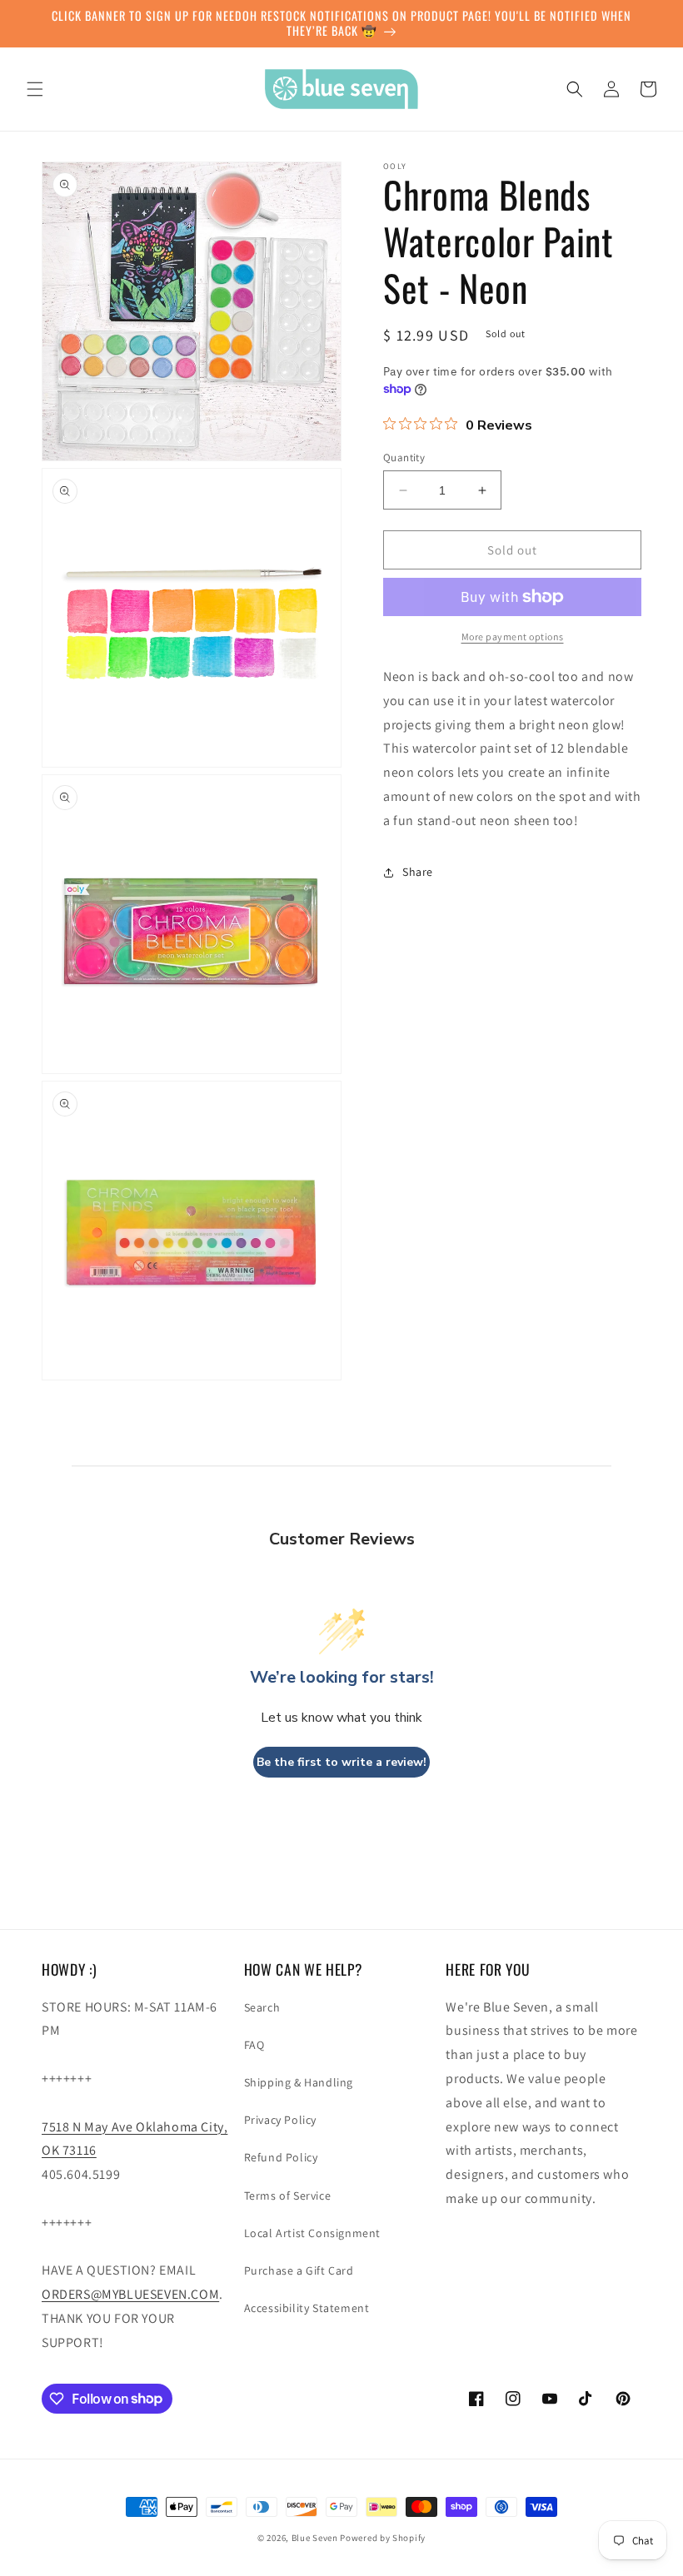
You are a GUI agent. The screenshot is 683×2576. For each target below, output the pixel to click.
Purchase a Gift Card (299, 2270)
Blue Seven (315, 2538)
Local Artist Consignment (312, 2233)
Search (262, 2007)
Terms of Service (288, 2196)
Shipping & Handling (299, 2082)
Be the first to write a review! (341, 1762)
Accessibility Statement (307, 2308)
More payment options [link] (513, 637)
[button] (35, 89)
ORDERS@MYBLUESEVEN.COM (130, 2294)
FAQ (254, 2045)
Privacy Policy (280, 2120)
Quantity (404, 458)
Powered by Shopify (383, 2538)
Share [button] (418, 872)
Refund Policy (281, 2157)
